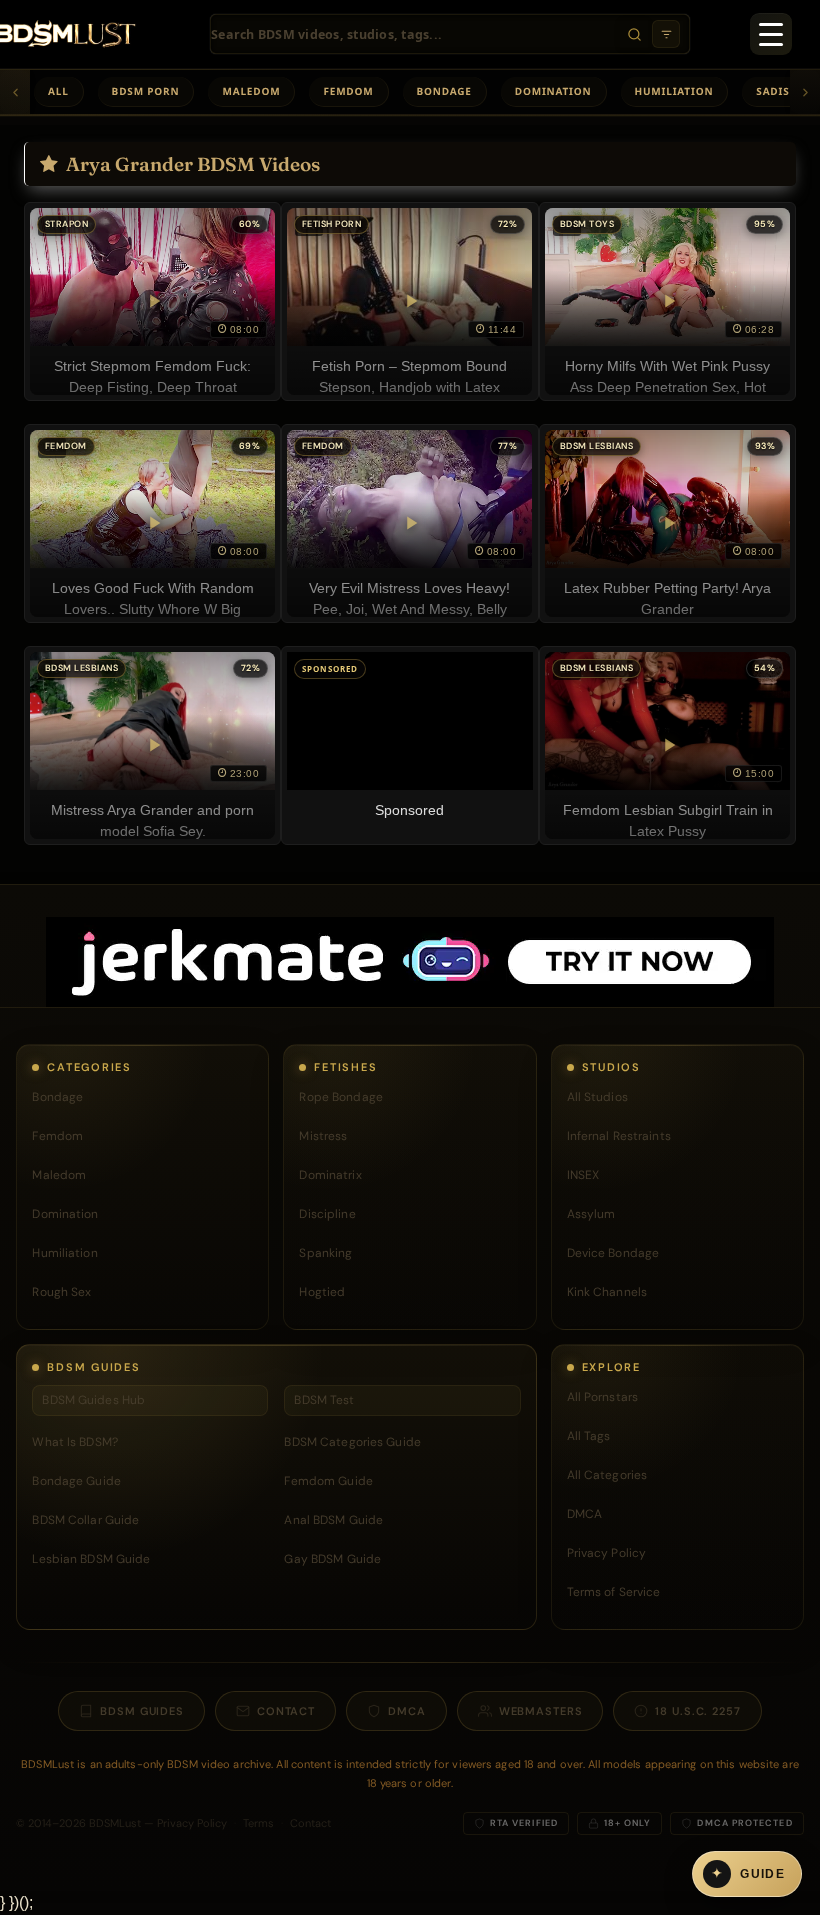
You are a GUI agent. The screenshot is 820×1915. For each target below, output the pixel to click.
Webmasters (541, 1711)
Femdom (348, 91)
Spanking (325, 1253)
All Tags (589, 1436)
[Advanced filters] (666, 34)
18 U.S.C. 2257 (697, 1711)
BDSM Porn (146, 91)
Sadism (777, 91)
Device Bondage (613, 1253)
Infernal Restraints (619, 1136)
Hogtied (322, 1292)
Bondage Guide (76, 1481)
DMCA (584, 1514)
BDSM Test (324, 1400)
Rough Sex (61, 1292)
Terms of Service (614, 1592)
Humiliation (674, 91)
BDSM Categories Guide (352, 1442)
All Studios (597, 1097)
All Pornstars (603, 1397)
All (58, 91)
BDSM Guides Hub (93, 1400)
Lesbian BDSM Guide (91, 1559)
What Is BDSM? (75, 1442)
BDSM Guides (142, 1711)
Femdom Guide (328, 1481)
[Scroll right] (805, 92)
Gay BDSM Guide (332, 1559)
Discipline (327, 1214)
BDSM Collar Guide (85, 1520)
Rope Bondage (340, 1097)
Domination (553, 91)
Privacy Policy (607, 1553)
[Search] (634, 34)
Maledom (251, 91)
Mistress (323, 1136)
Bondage (444, 91)
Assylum (591, 1214)
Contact (286, 1711)
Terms (258, 1823)
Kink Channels (607, 1292)
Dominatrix (330, 1175)
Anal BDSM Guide (333, 1520)
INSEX (583, 1175)
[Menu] (771, 34)
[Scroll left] (15, 92)
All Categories (607, 1475)
